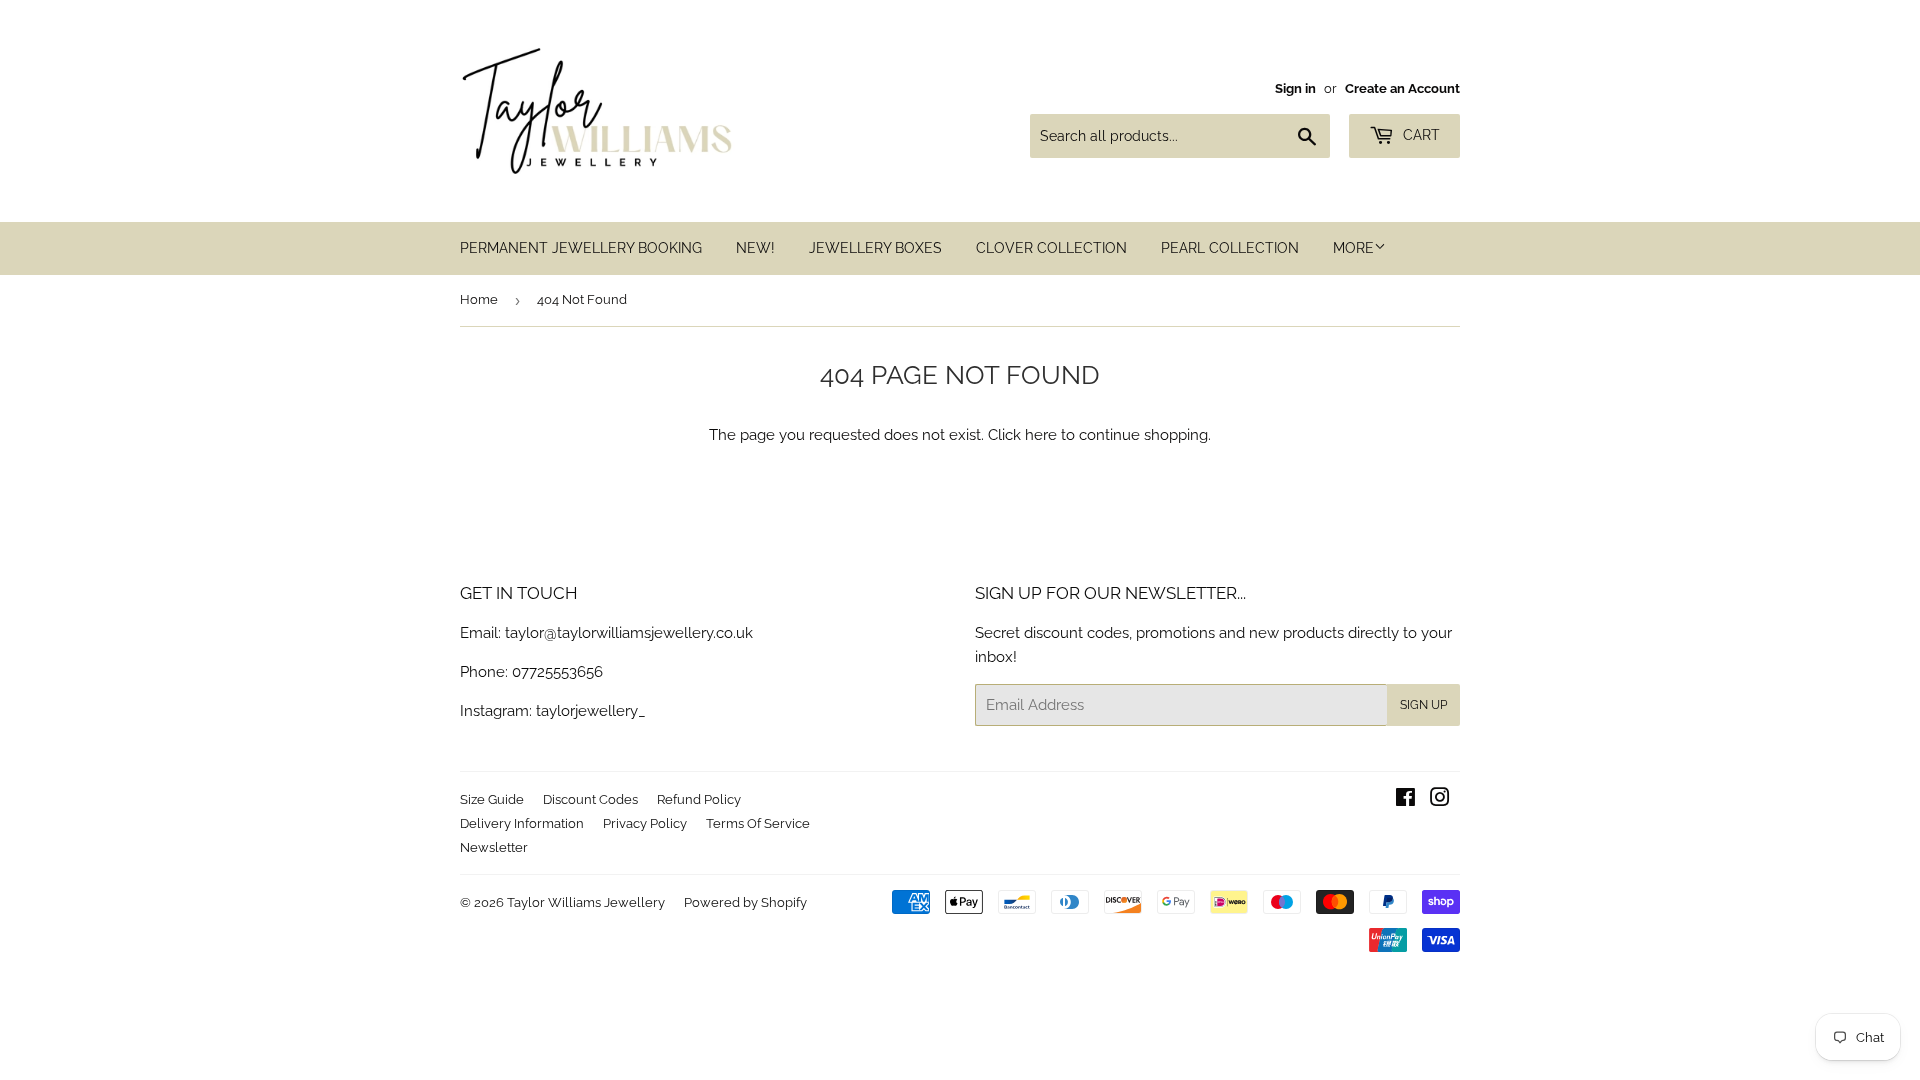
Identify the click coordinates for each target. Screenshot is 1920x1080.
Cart (1419, 135)
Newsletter (494, 847)
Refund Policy (699, 799)
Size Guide (492, 799)
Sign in (1295, 88)
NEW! (755, 248)
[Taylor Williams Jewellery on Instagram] (1440, 800)
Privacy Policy (645, 823)
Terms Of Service (758, 823)
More (1353, 248)
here (1041, 435)
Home (479, 299)
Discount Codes (590, 799)
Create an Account (1402, 88)
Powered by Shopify (745, 902)
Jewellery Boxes (875, 248)
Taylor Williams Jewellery (586, 902)
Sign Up (1423, 705)
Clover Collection (1051, 248)
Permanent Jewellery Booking (581, 248)
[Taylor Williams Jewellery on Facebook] (1405, 800)
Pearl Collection (1230, 248)
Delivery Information (522, 823)
